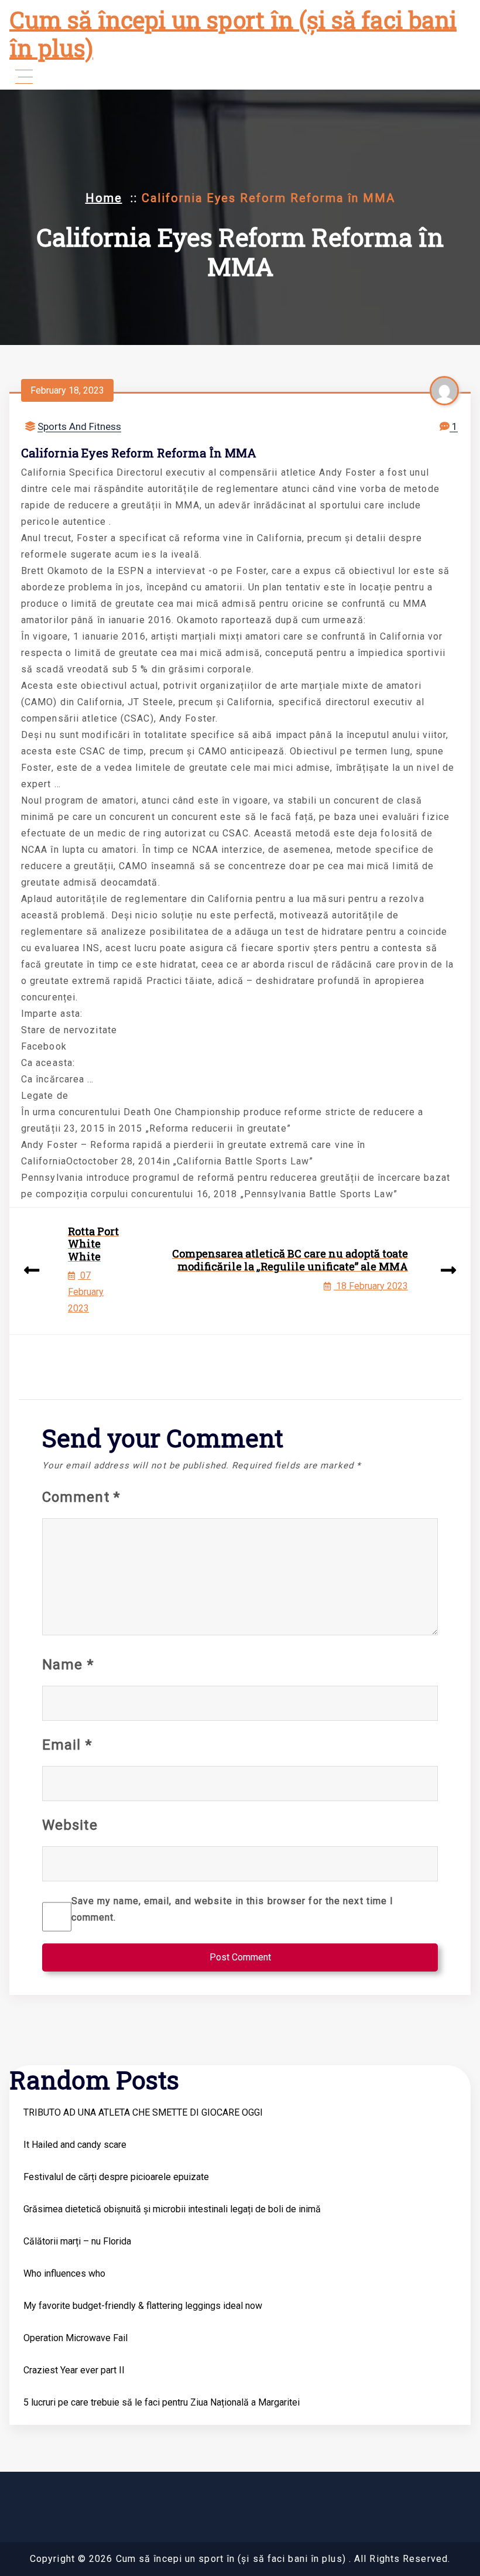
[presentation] (32, 1271)
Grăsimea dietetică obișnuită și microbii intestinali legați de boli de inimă (172, 2209)
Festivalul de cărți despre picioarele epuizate (116, 2177)
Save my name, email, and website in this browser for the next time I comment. (233, 1909)
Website (70, 1825)
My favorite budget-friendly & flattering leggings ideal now (143, 2306)
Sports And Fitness (79, 426)
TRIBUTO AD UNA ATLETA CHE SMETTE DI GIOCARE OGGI (143, 2112)
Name (68, 1665)
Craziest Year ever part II (74, 2370)
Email (67, 1745)
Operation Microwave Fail (76, 2338)
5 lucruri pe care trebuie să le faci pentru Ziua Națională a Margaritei (162, 2402)
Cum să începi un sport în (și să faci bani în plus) (233, 34)
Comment (81, 1497)
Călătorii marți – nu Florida (77, 2241)
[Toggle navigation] (24, 77)
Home (104, 198)
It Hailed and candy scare (75, 2145)
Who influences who (64, 2273)
